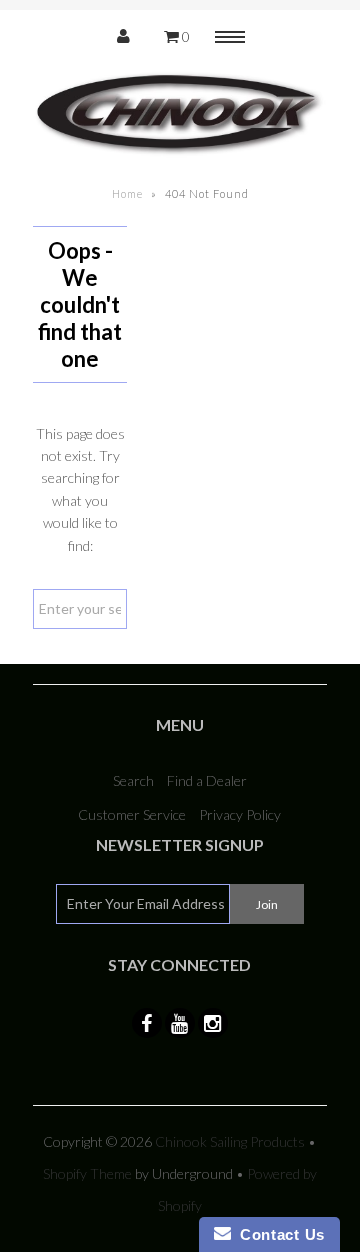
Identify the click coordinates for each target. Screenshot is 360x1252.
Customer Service (132, 814)
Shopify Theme (87, 1173)
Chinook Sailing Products (230, 1141)
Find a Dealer (207, 780)
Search (133, 780)
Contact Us (278, 1234)
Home (127, 193)
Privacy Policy (240, 814)
